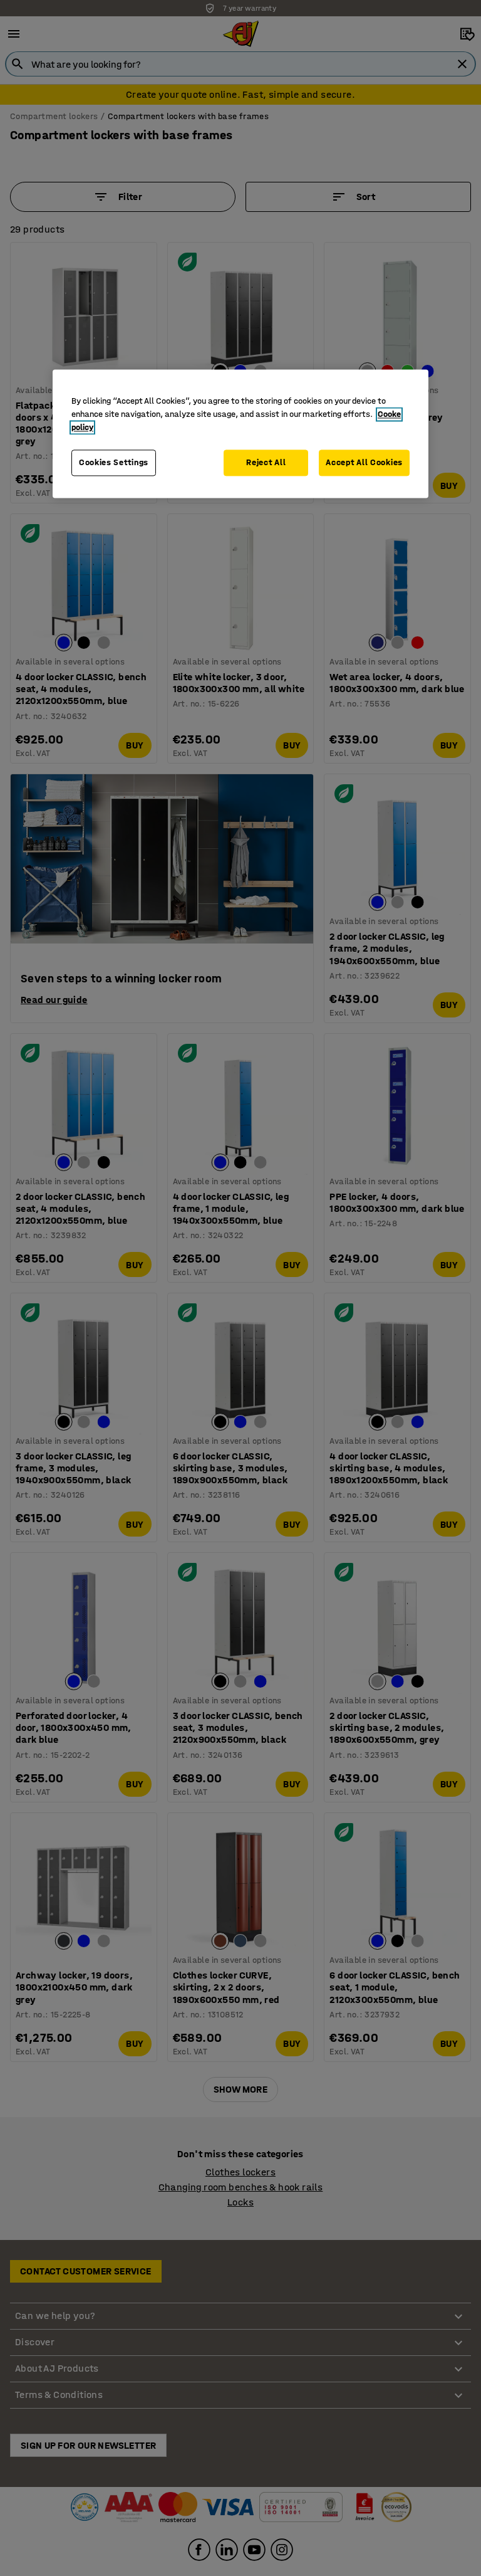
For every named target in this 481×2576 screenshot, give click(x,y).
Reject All (266, 463)
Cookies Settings (114, 463)
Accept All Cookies (364, 463)
